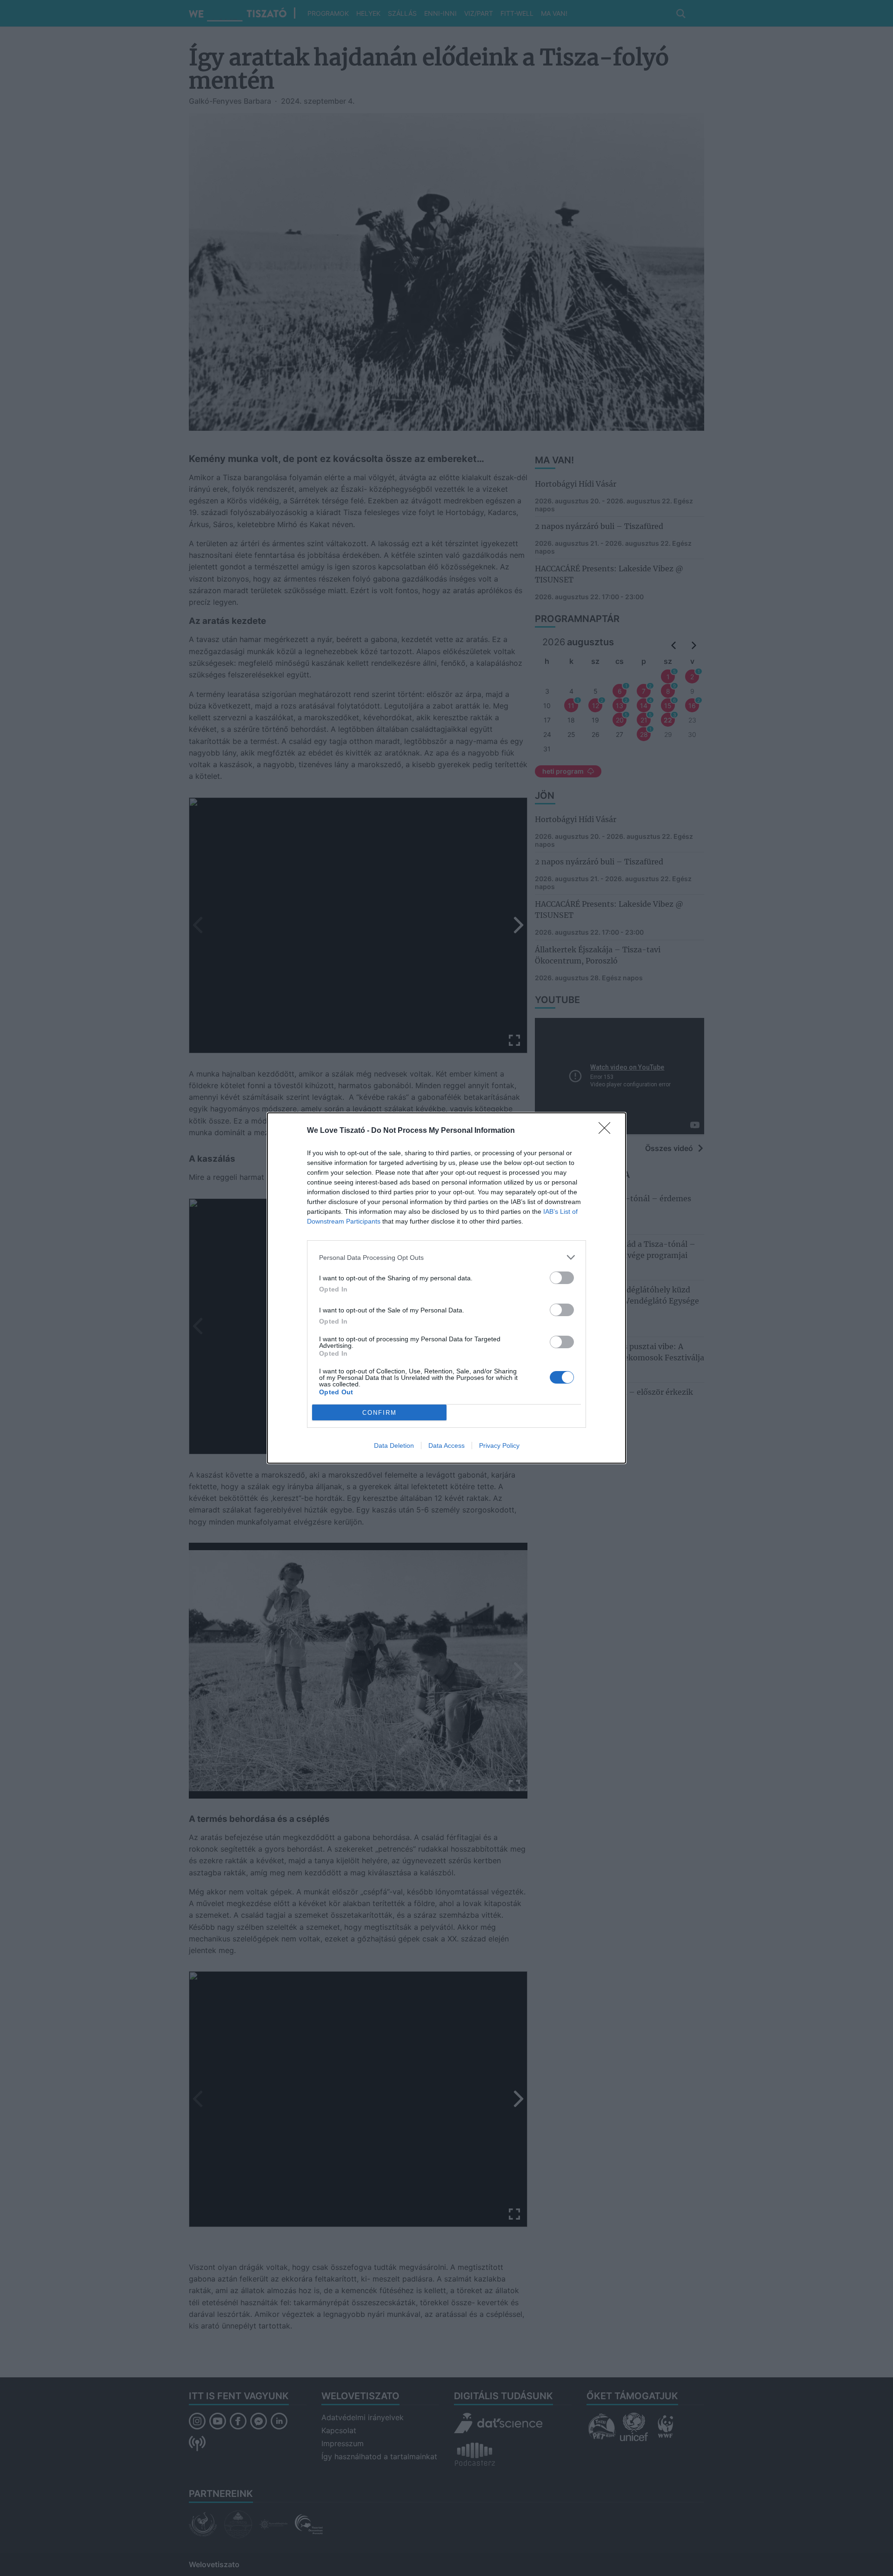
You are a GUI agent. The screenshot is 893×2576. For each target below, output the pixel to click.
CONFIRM (380, 1413)
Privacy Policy (499, 1445)
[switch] (562, 1278)
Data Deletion (394, 1445)
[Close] (607, 1131)
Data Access (446, 1445)
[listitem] (446, 1257)
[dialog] (446, 1288)
